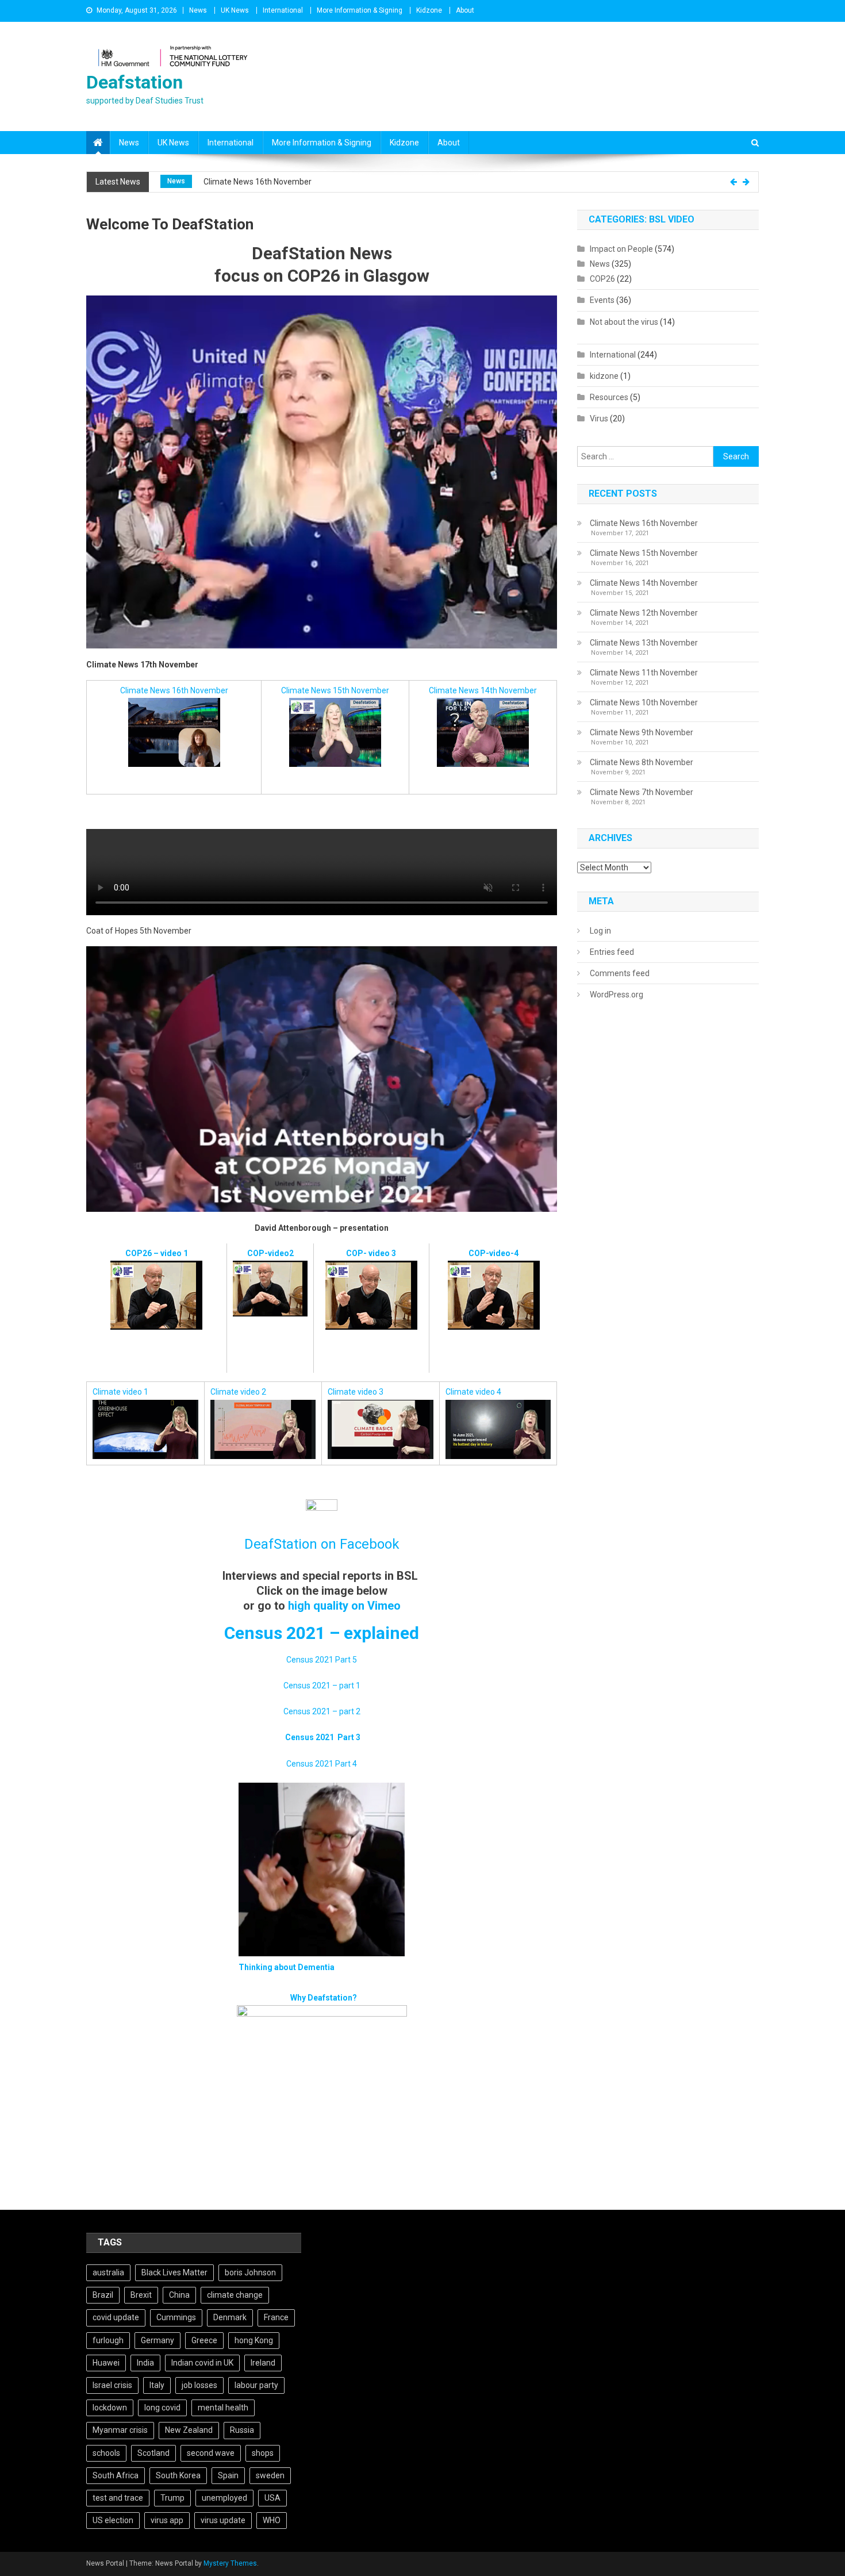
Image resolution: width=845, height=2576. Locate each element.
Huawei (106, 2363)
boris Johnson (250, 2272)
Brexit (141, 2295)
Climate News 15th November (262, 182)
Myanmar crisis (120, 2430)
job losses (199, 2385)
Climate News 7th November (642, 792)
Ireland (263, 2363)
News (198, 10)
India (145, 2363)
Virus (599, 419)
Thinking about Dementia (287, 1967)
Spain (228, 2475)
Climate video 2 (238, 1392)
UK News (235, 10)
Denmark (230, 2317)
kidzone (604, 376)
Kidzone (429, 10)
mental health (223, 2408)
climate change (235, 2295)
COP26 (178, 181)
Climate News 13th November (644, 643)
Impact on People (621, 249)
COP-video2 (270, 1253)
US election (113, 2520)
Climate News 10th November (644, 702)
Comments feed (620, 973)
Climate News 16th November (174, 690)
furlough (108, 2340)
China (179, 2295)
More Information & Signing (360, 10)
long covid (162, 2408)
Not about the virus (624, 322)
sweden (270, 2475)
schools (106, 2453)
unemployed (224, 2498)
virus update (223, 2520)
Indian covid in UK (202, 2363)
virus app (167, 2520)
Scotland (153, 2453)
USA (272, 2498)
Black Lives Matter (174, 2272)
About (465, 10)
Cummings (176, 2317)
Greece (204, 2340)
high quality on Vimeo (344, 1606)
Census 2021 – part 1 (322, 1686)
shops (263, 2453)
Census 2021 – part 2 (322, 1711)
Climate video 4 (473, 1392)
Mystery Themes (230, 2563)
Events (602, 300)
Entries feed (612, 952)
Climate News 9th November (642, 732)
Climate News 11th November (644, 673)
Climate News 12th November (644, 613)
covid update (116, 2317)
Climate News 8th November (642, 762)
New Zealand (189, 2430)
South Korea (178, 2475)
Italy (157, 2385)
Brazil (103, 2295)
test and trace (118, 2498)
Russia (242, 2430)
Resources (609, 397)
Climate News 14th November (483, 690)
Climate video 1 (120, 1392)
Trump (172, 2498)
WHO (272, 2520)
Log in (600, 931)
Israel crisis (112, 2385)
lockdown (110, 2408)
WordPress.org (617, 995)
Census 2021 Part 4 (322, 1764)
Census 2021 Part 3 (323, 1737)
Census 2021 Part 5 (322, 1660)
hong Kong (254, 2340)
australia (108, 2272)
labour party (256, 2385)
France (276, 2317)
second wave (211, 2453)
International (283, 10)
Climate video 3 (356, 1392)
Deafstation (135, 82)
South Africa (116, 2475)
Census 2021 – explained (322, 1633)
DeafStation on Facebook (322, 1544)
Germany (158, 2340)
